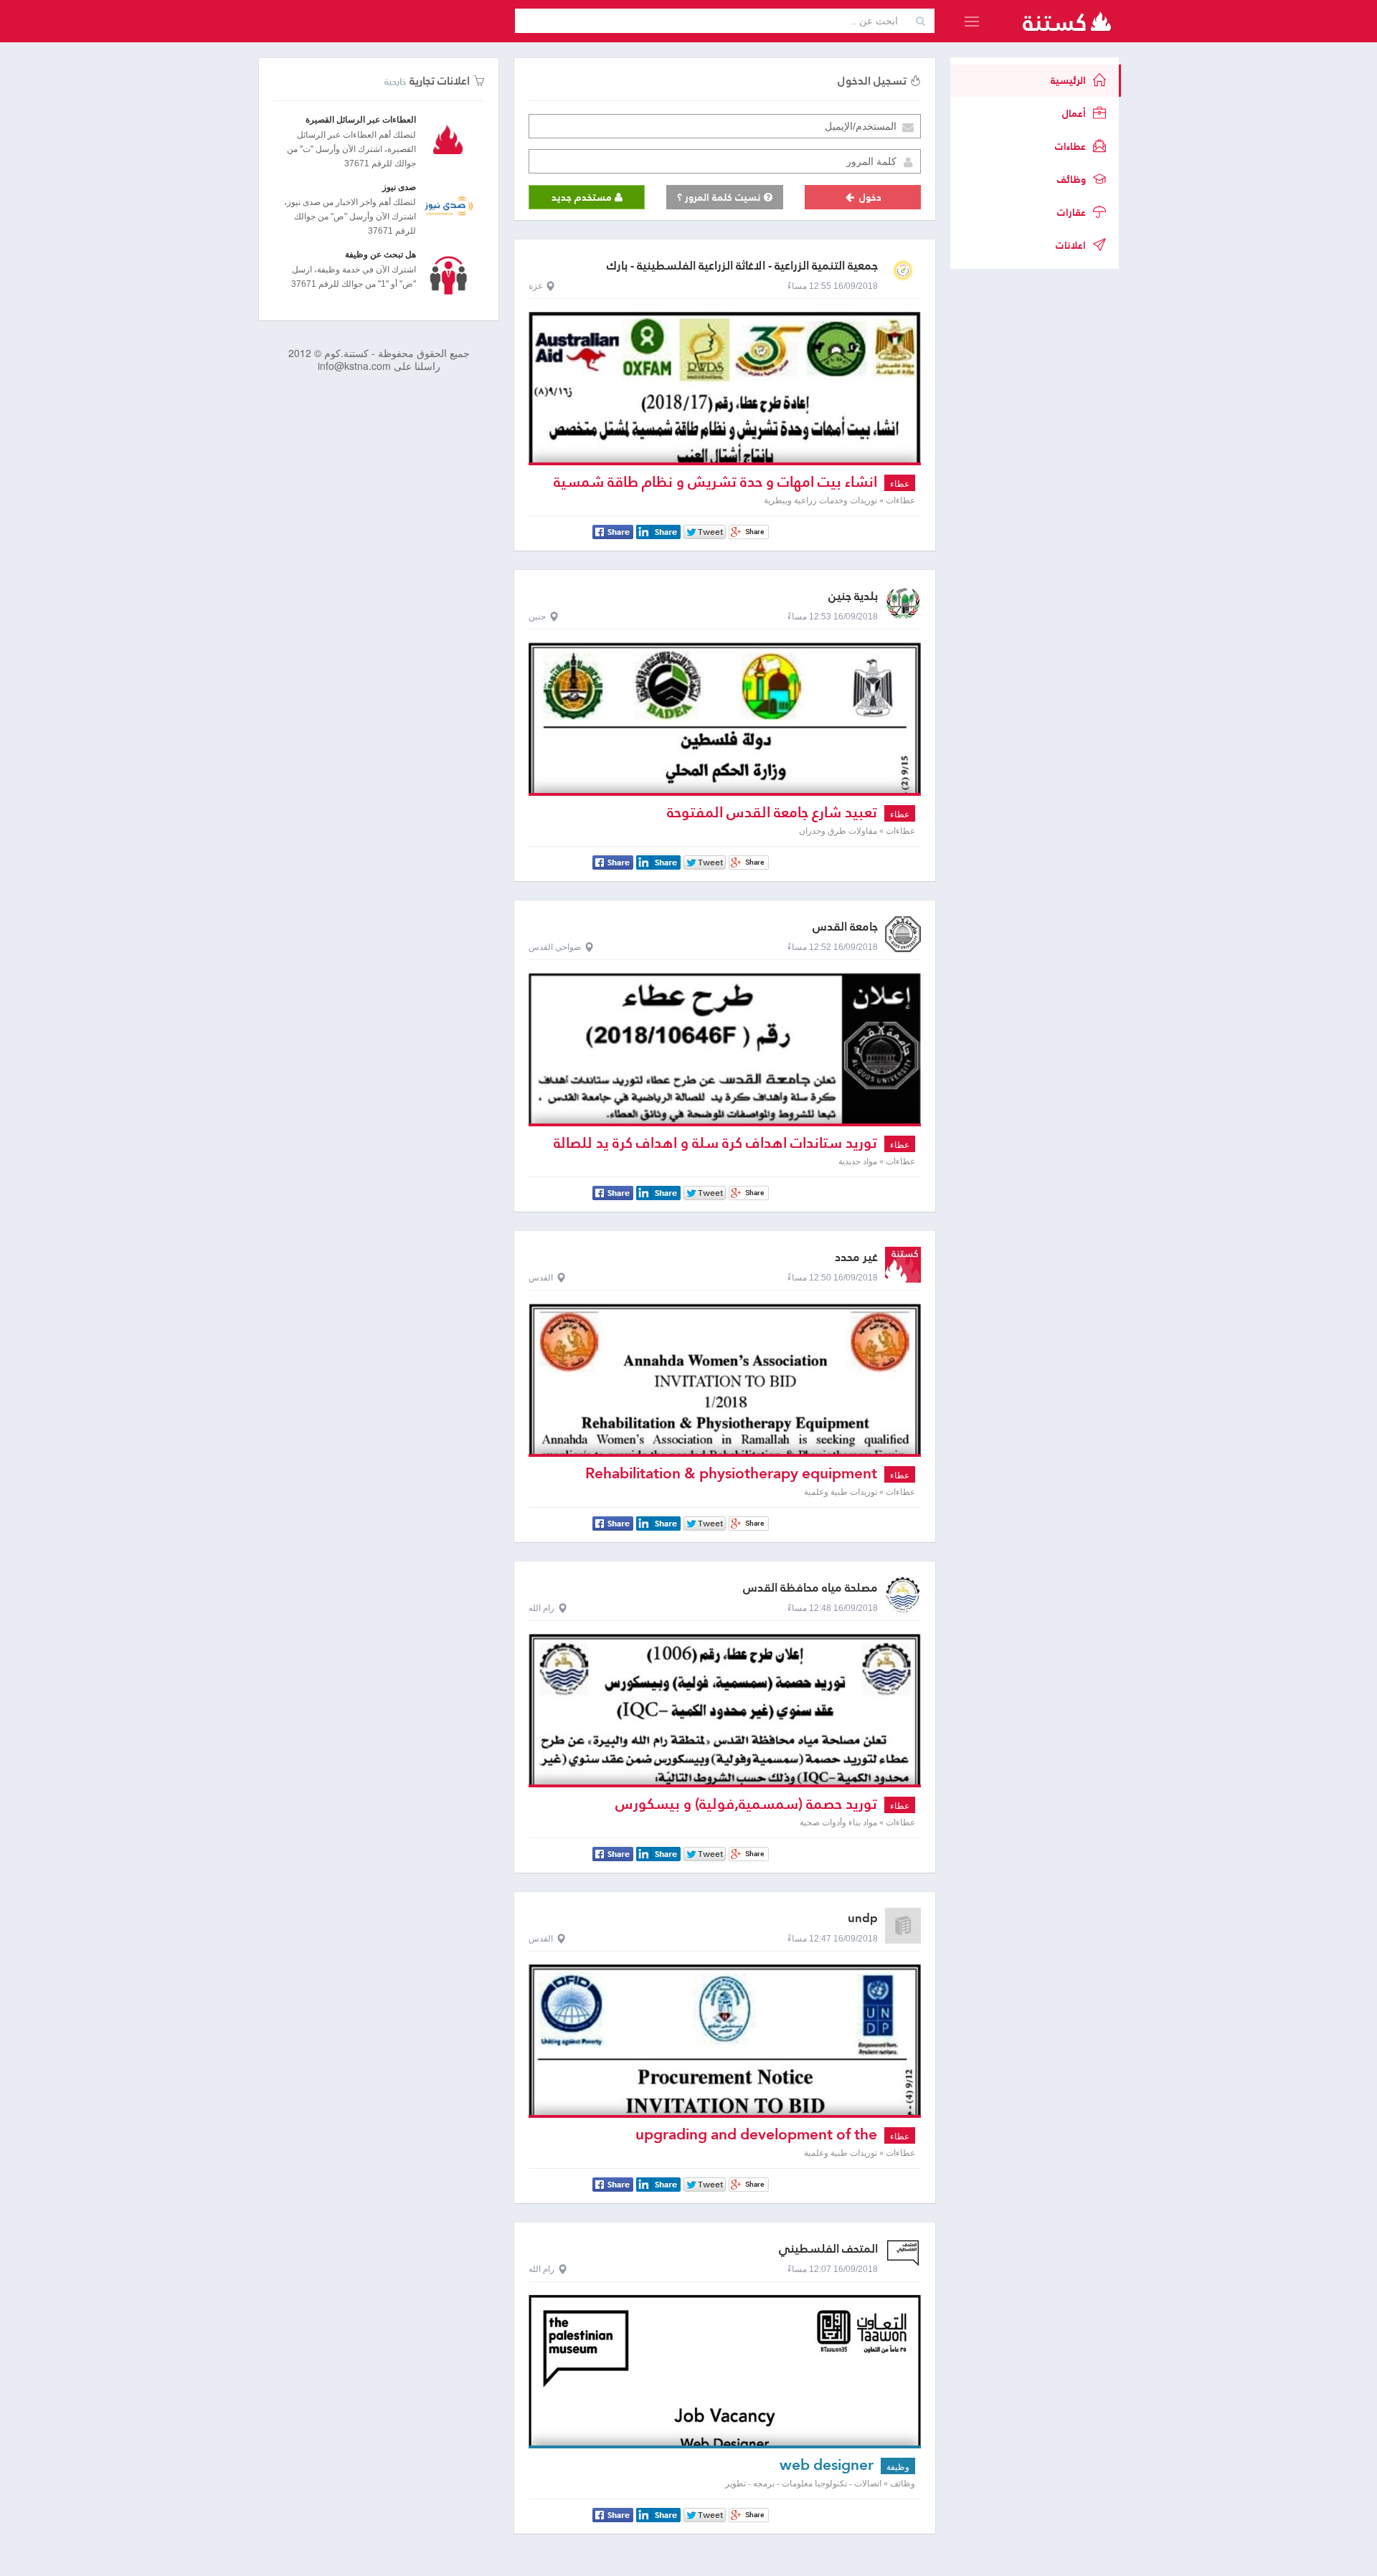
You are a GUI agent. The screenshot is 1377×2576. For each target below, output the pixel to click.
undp (863, 1918)
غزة (535, 286)
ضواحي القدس (555, 947)
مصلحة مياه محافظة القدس (810, 1588)
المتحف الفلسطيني (828, 2249)
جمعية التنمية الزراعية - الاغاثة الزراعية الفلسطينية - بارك (742, 266)
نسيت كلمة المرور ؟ (720, 197)
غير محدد (856, 1257)
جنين (537, 617)
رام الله (541, 1608)
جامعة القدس (845, 927)
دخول (869, 197)
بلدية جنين (853, 596)
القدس (541, 1278)
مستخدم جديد (583, 197)
